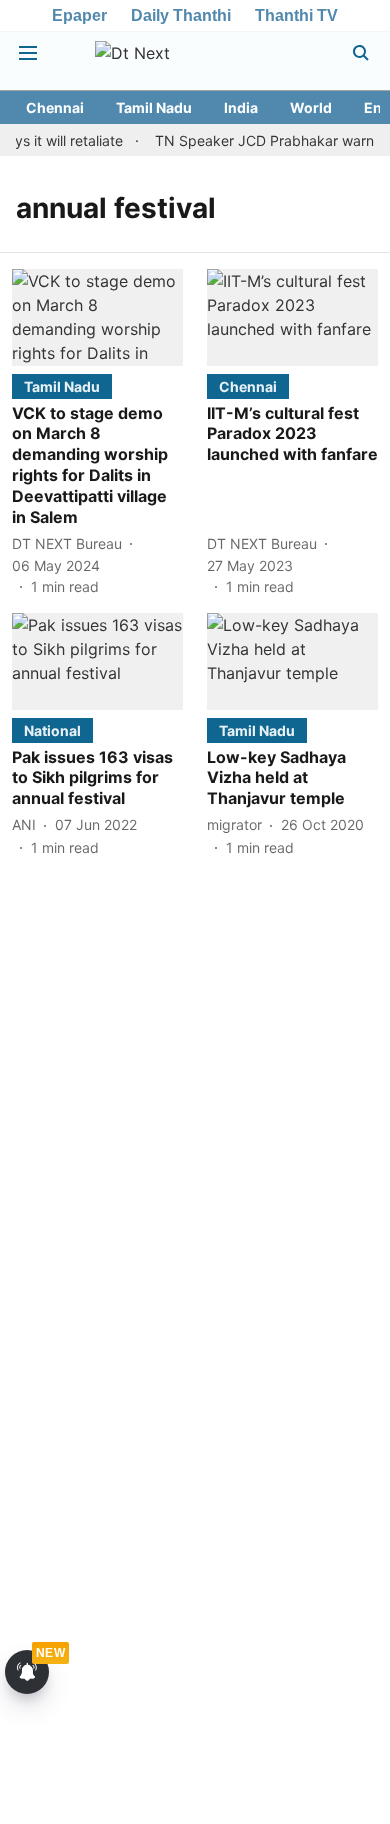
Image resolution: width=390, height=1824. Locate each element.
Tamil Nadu (154, 107)
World (311, 107)
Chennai (55, 107)
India (241, 107)
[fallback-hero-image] (97, 317)
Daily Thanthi (181, 15)
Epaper (79, 15)
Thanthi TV (296, 15)
